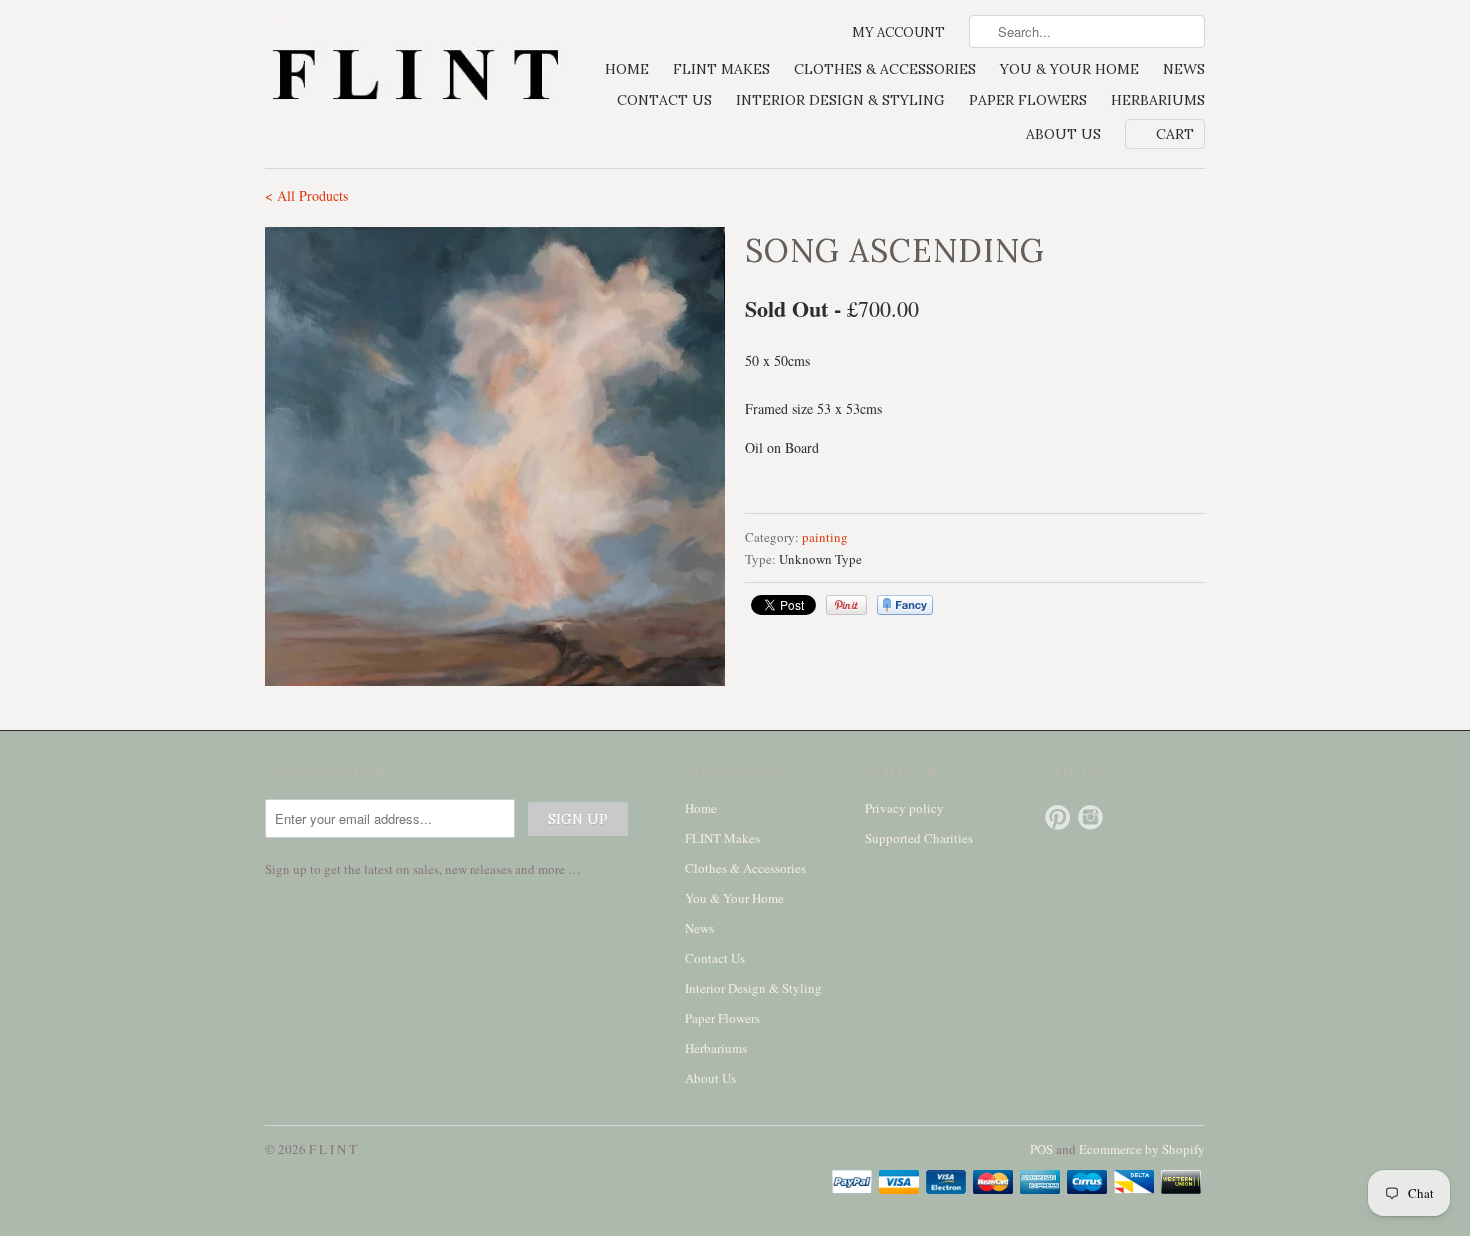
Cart (1175, 134)
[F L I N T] (415, 77)
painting (825, 537)
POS (1041, 1149)
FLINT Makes (721, 69)
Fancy (905, 605)
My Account (898, 32)
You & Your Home (1069, 69)
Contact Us (664, 100)
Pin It (846, 605)
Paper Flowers (1028, 100)
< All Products (306, 195)
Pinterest (1057, 817)
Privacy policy (904, 808)
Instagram (1090, 817)
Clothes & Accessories (885, 69)
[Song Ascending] (495, 456)
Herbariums (1158, 100)
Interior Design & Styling (840, 100)
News (1184, 69)
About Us (1063, 134)
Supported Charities (919, 838)
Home (627, 69)
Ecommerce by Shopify (1142, 1149)
